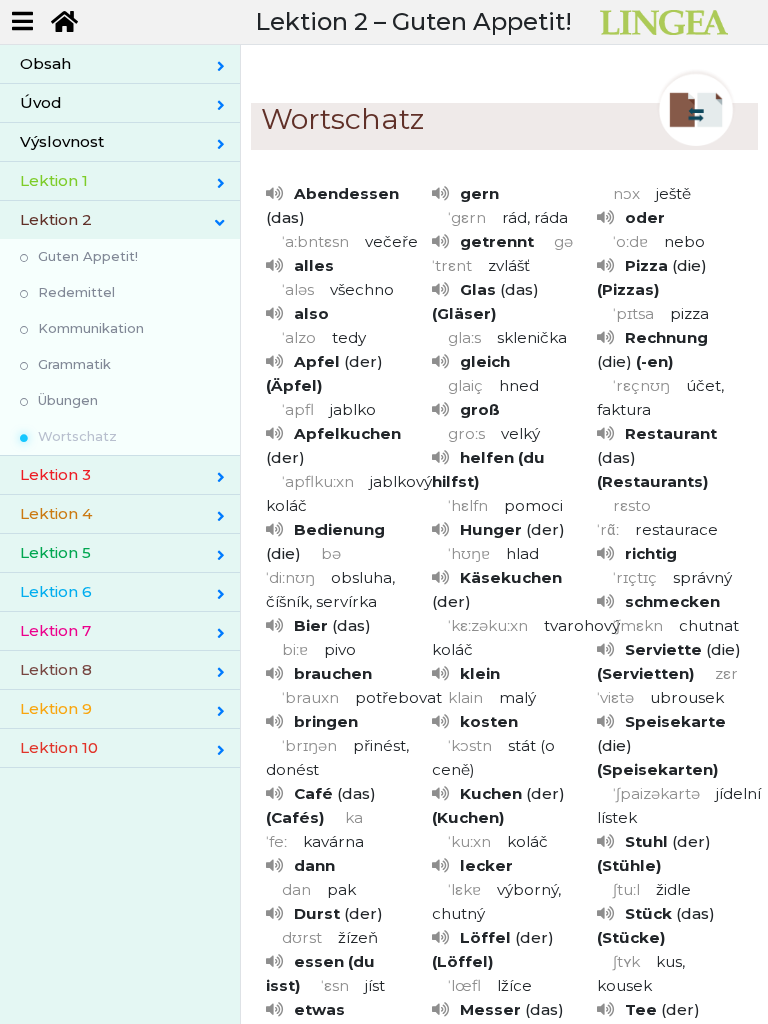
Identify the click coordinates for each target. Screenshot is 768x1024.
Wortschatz (77, 436)
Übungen (68, 400)
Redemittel (76, 292)
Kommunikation (91, 328)
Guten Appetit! (88, 256)
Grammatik (74, 364)
